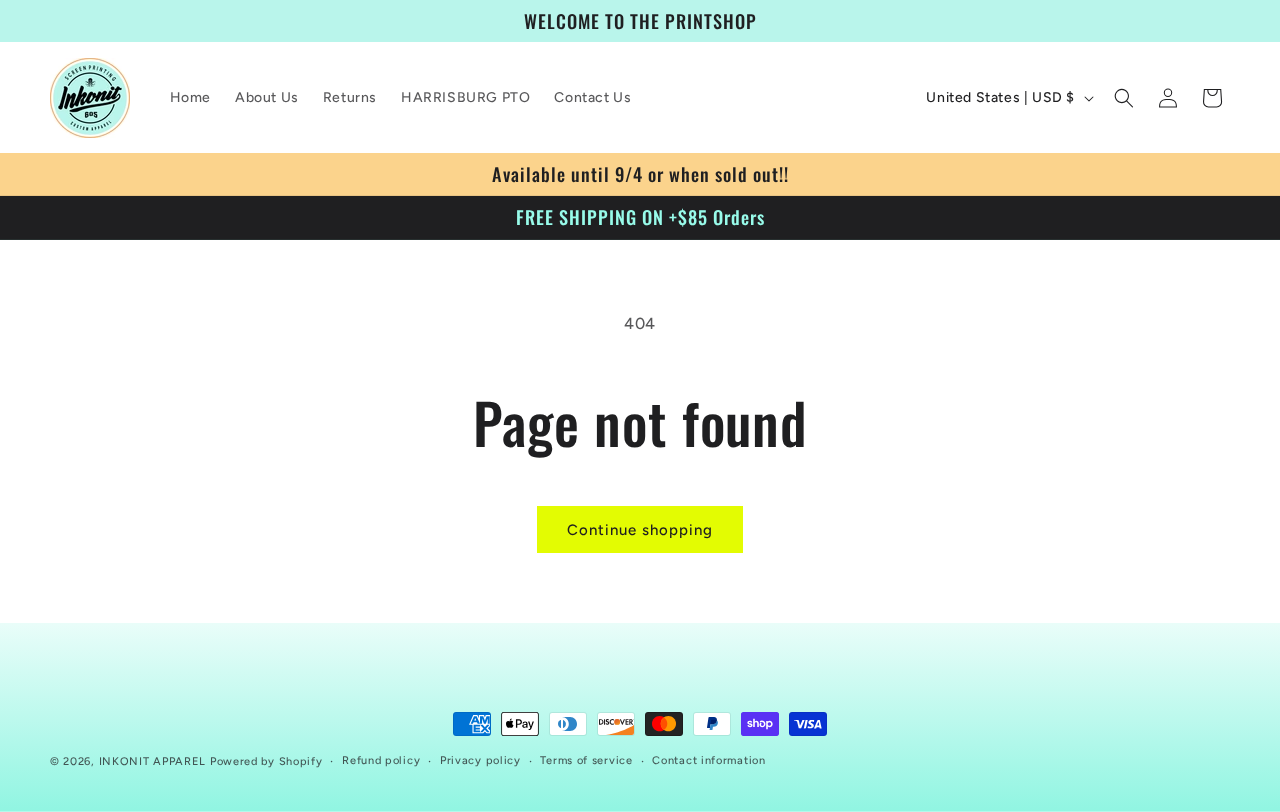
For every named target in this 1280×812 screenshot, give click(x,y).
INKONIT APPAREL (153, 761)
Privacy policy (480, 760)
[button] (1124, 98)
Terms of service (586, 760)
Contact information (708, 760)
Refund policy (381, 760)
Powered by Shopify (266, 761)
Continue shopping (640, 530)
